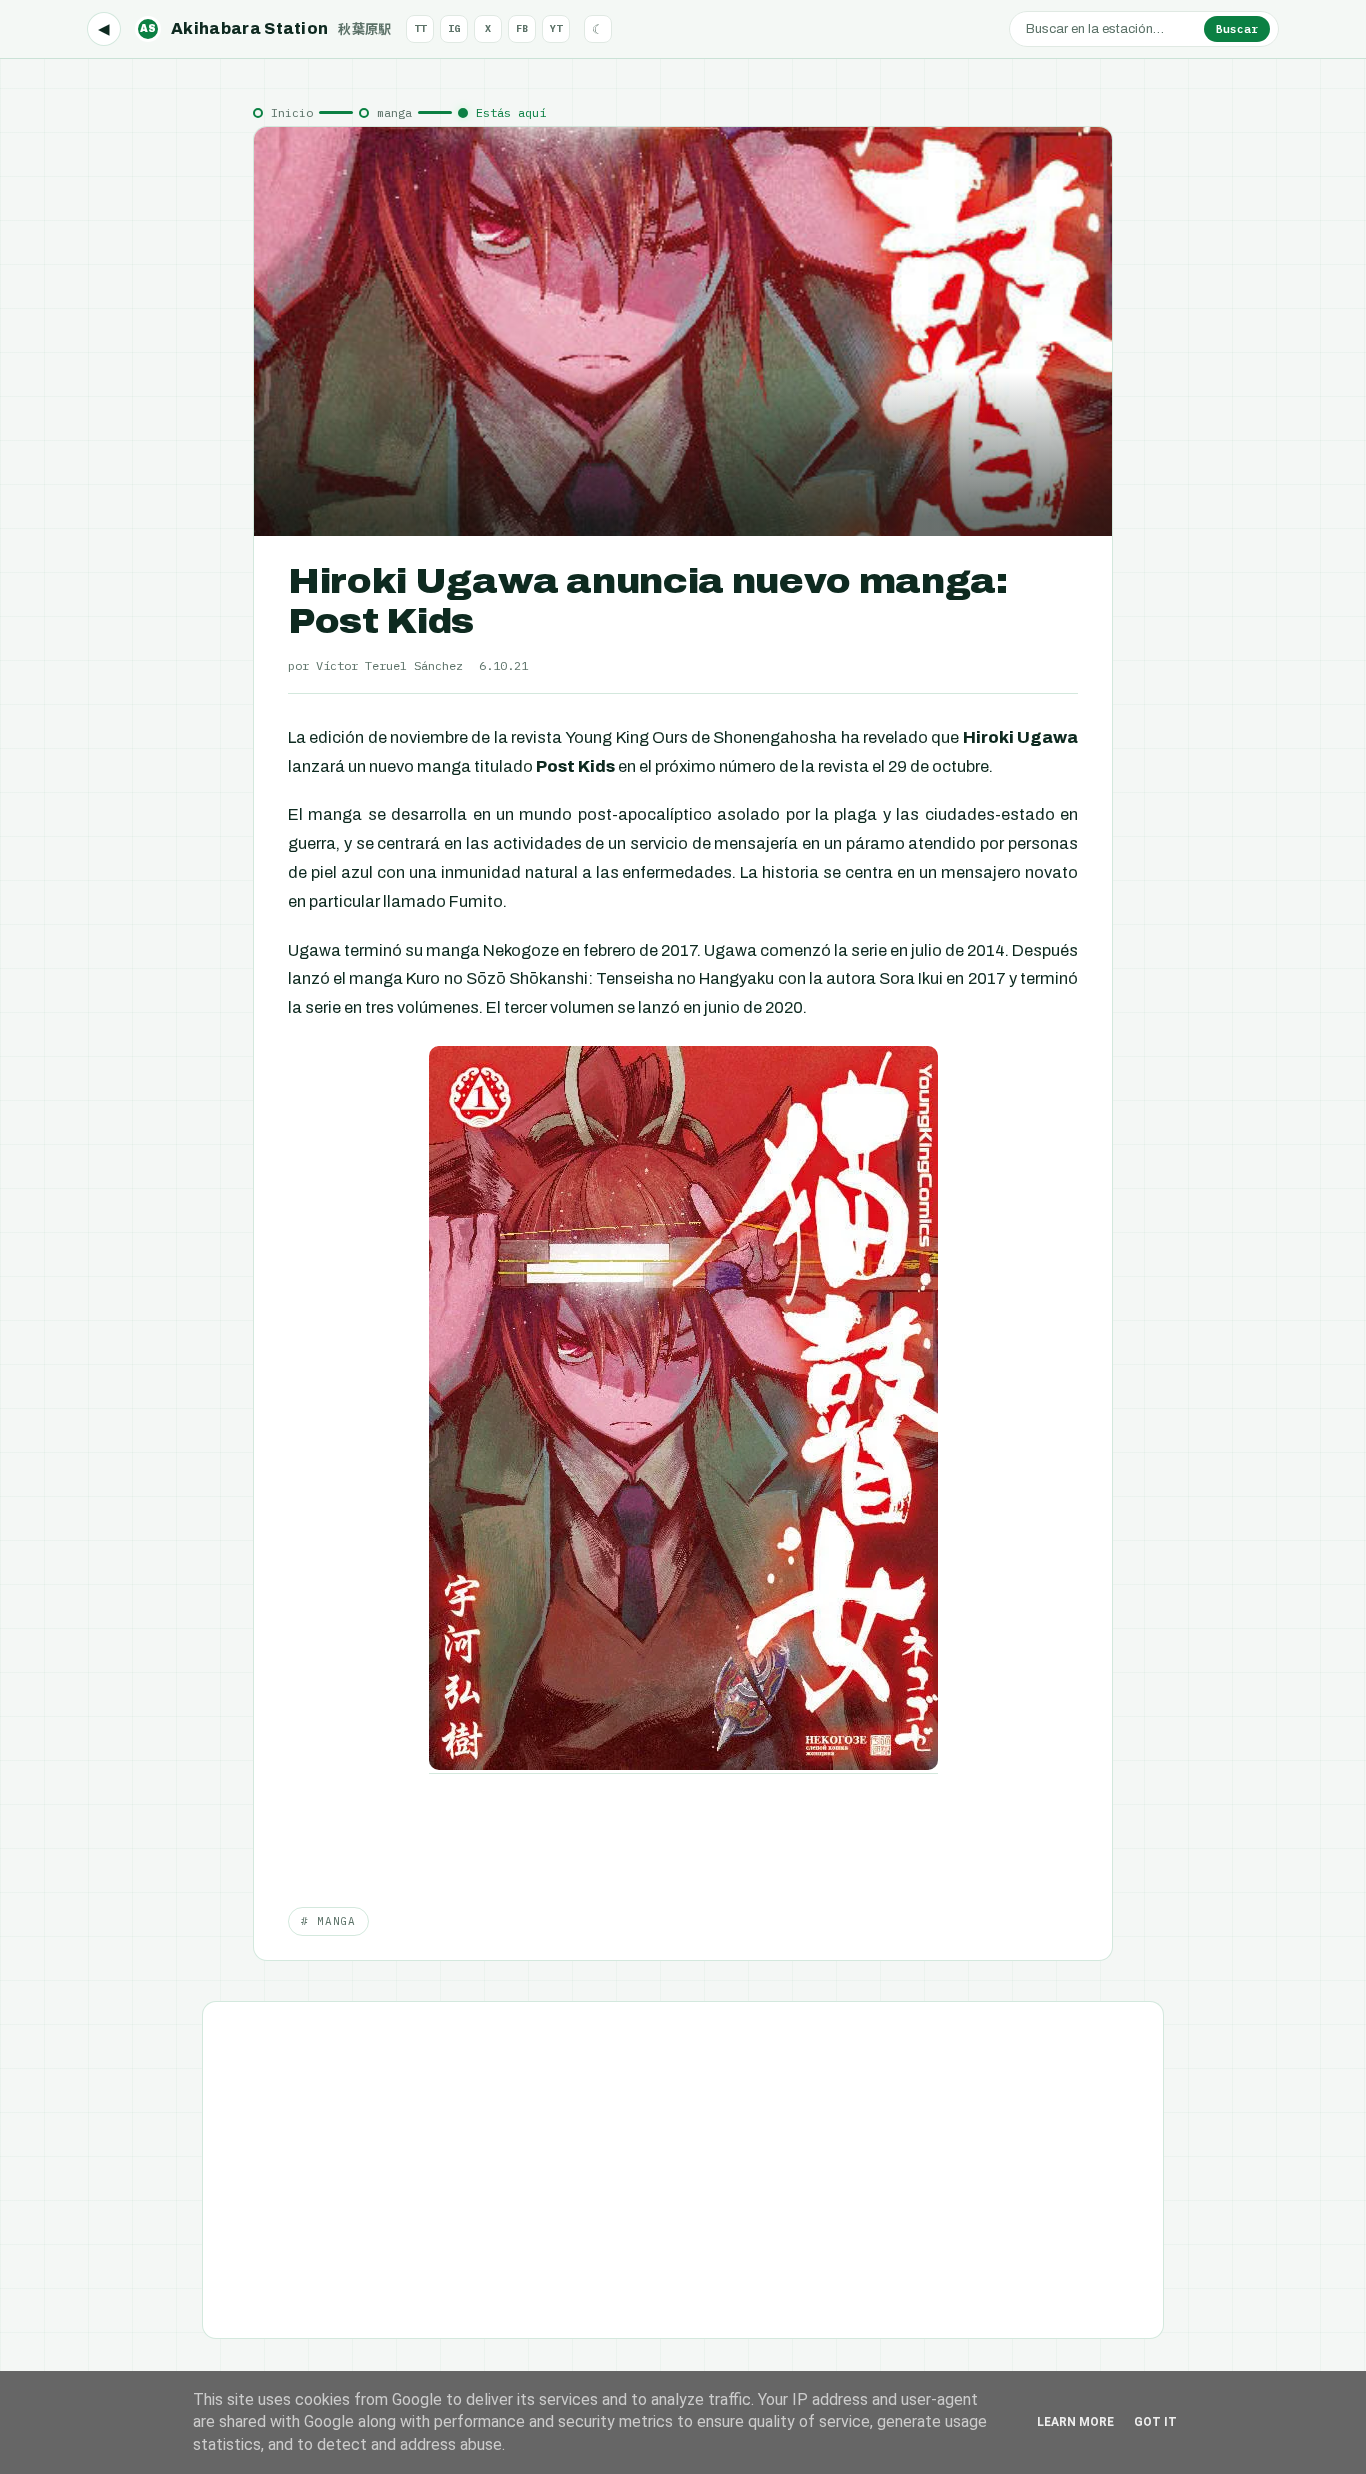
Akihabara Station (266, 28)
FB (522, 28)
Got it (1155, 2422)
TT (420, 28)
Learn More (1075, 2422)
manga (394, 112)
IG (454, 28)
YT (556, 28)
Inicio (292, 112)
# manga (328, 1921)
